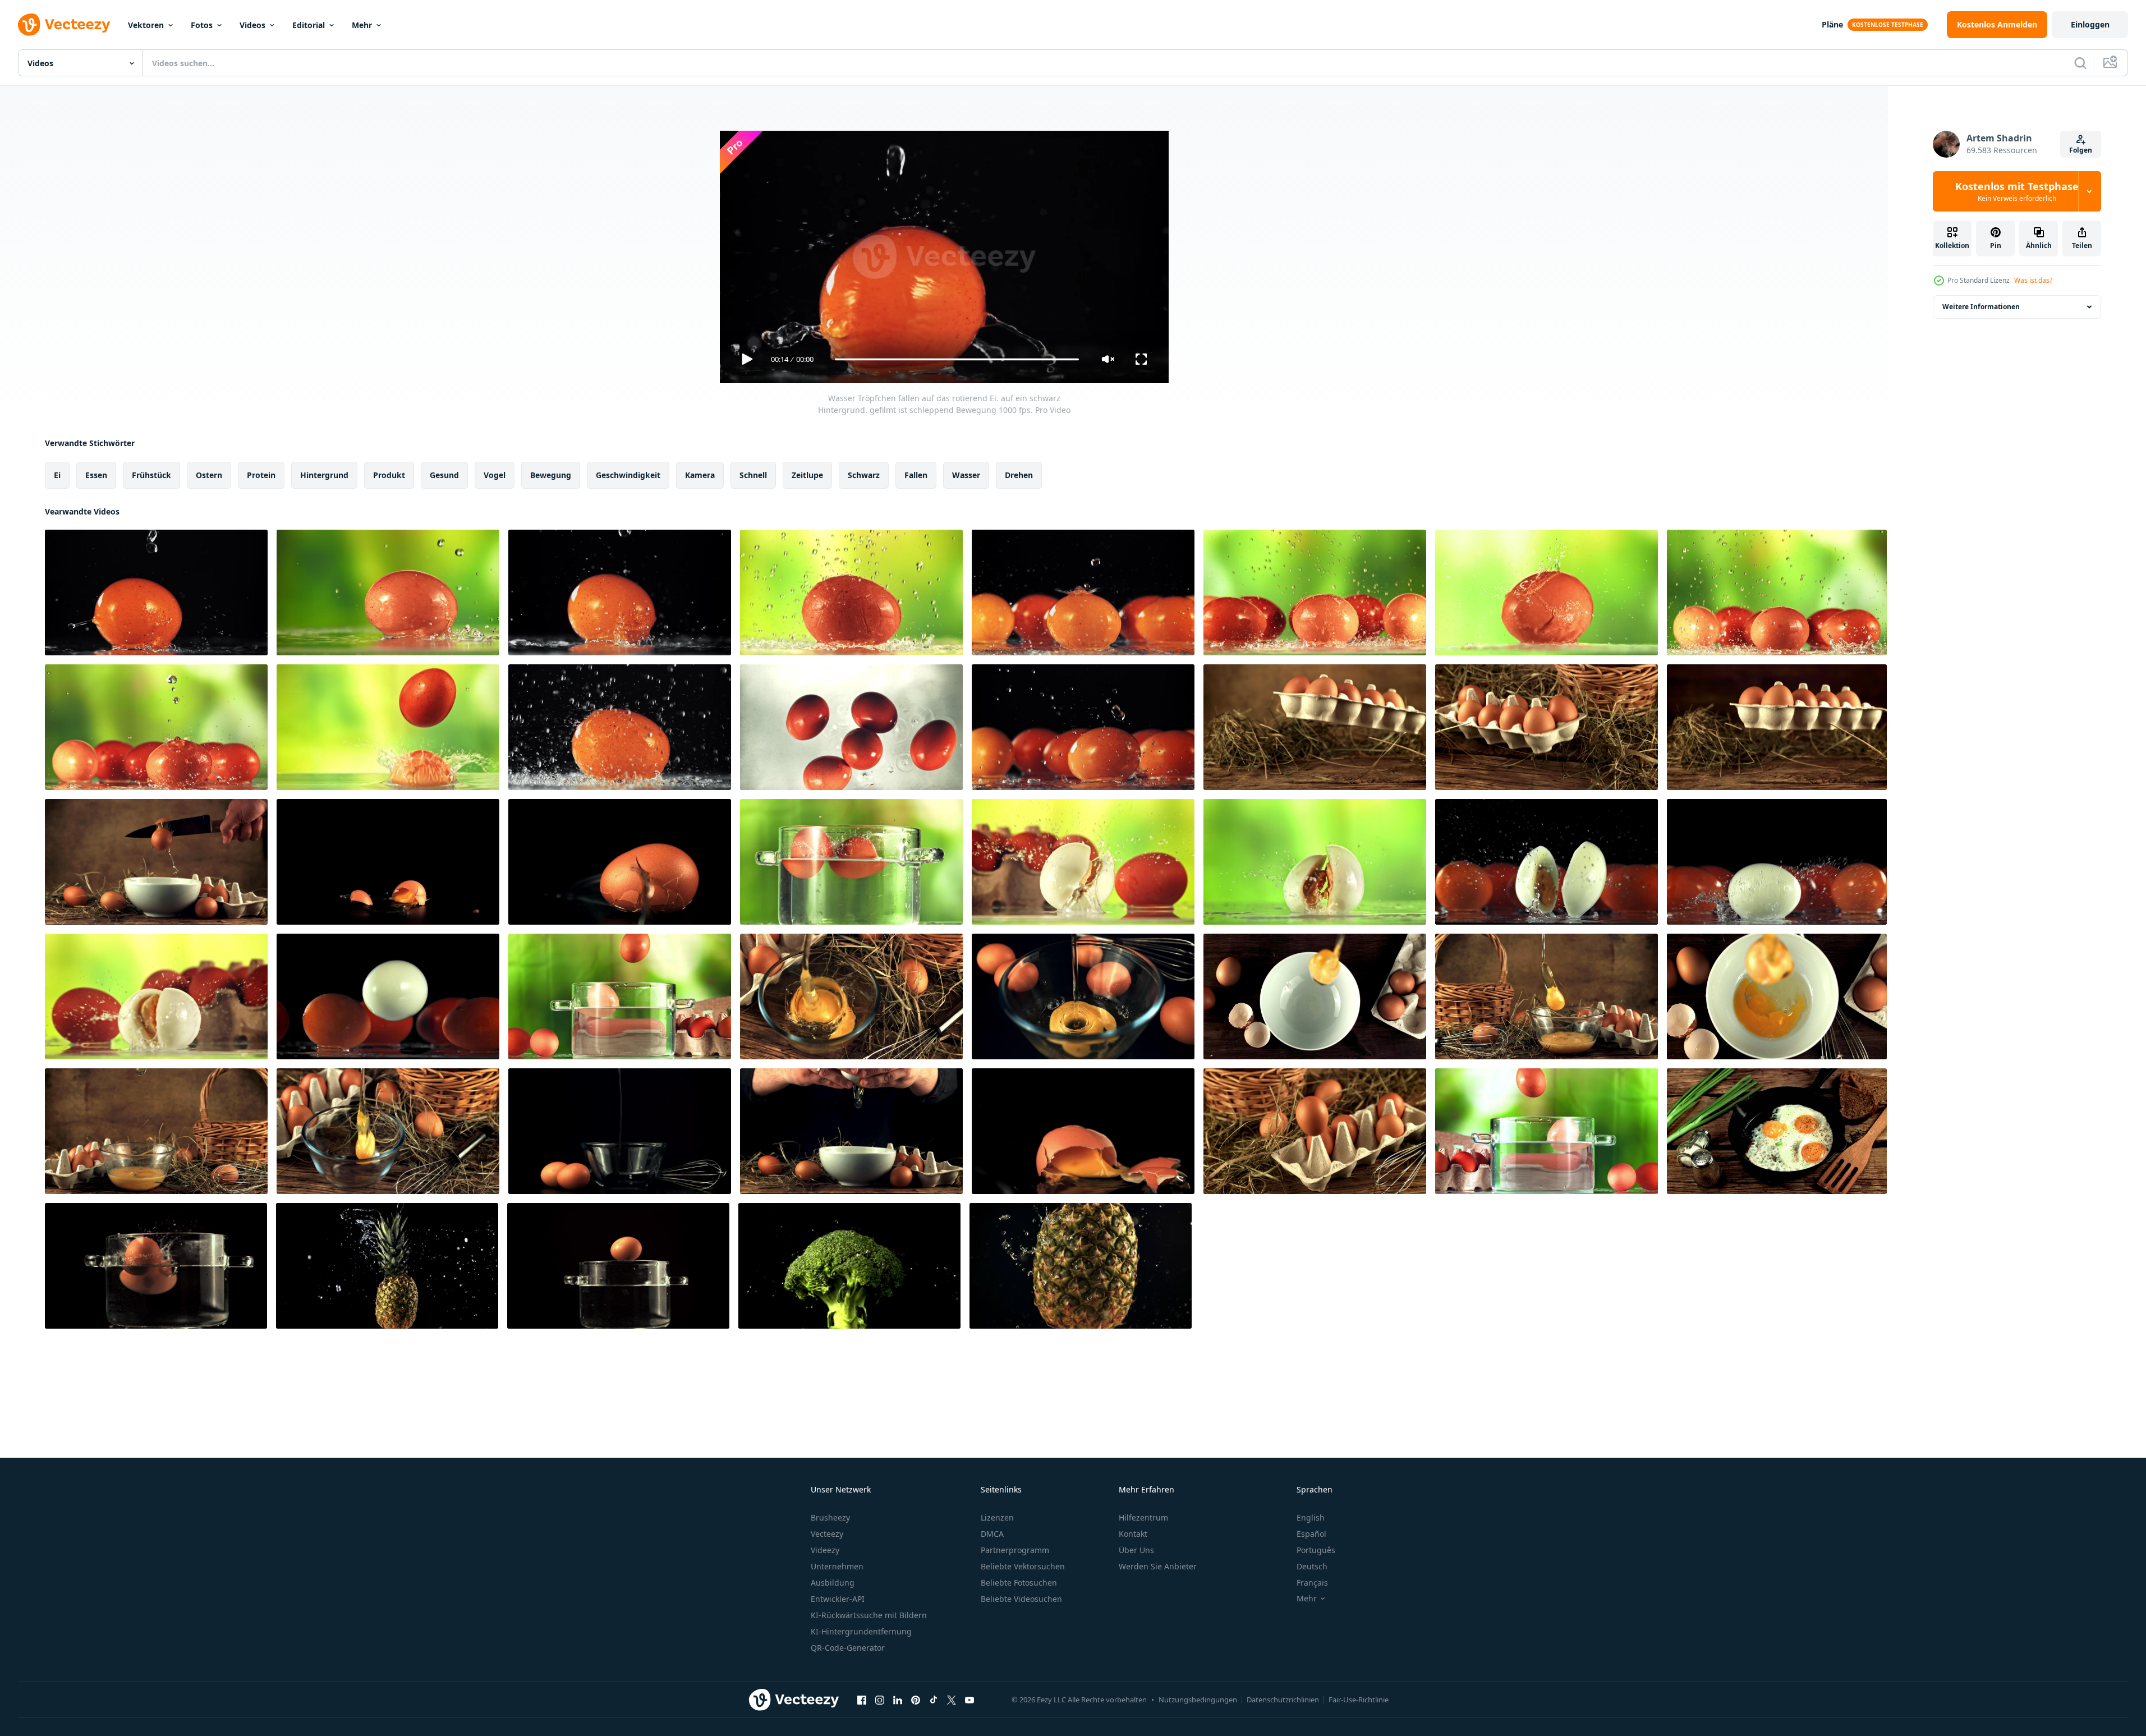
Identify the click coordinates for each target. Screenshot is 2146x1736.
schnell (753, 475)
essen (96, 475)
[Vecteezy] (64, 25)
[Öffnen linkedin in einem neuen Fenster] (898, 1700)
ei (57, 475)
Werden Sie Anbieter (1158, 1566)
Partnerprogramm (1015, 1550)
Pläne (1832, 24)
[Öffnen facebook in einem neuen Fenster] (862, 1700)
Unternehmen (837, 1566)
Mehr (362, 25)
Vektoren (146, 25)
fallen (916, 475)
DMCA (992, 1534)
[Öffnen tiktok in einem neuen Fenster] (934, 1700)
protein (261, 475)
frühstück (151, 475)
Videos (252, 25)
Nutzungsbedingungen (1198, 1700)
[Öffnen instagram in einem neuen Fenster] (880, 1700)
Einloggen (2090, 24)
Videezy (825, 1550)
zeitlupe (807, 475)
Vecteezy (827, 1534)
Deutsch (1312, 1566)
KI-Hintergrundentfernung (861, 1631)
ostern (209, 475)
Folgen (2081, 150)
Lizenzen (997, 1517)
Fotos (202, 25)
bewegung (551, 475)
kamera (700, 475)
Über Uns (1136, 1550)
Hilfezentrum (1143, 1517)
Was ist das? (2033, 280)
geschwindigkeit (628, 475)
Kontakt (1133, 1534)
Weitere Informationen (1981, 307)
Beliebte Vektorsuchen (1023, 1566)
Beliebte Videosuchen (1021, 1599)
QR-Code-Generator (848, 1648)
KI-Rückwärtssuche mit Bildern (869, 1615)
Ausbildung (833, 1583)
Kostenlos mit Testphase (2017, 191)
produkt (389, 475)
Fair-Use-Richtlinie (1359, 1700)
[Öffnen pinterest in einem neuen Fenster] (916, 1700)
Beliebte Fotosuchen (1019, 1583)
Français (1312, 1583)
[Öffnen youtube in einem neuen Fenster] (969, 1700)
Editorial (309, 25)
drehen (1019, 475)
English (1311, 1517)
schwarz (864, 475)
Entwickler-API (838, 1599)
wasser (966, 475)
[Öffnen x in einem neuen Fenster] (952, 1700)
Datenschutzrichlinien (1283, 1700)
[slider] (957, 359)
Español (1311, 1534)
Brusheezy (830, 1517)
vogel (495, 475)
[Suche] (2080, 63)
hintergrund (324, 475)
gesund (444, 475)
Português (1316, 1550)
